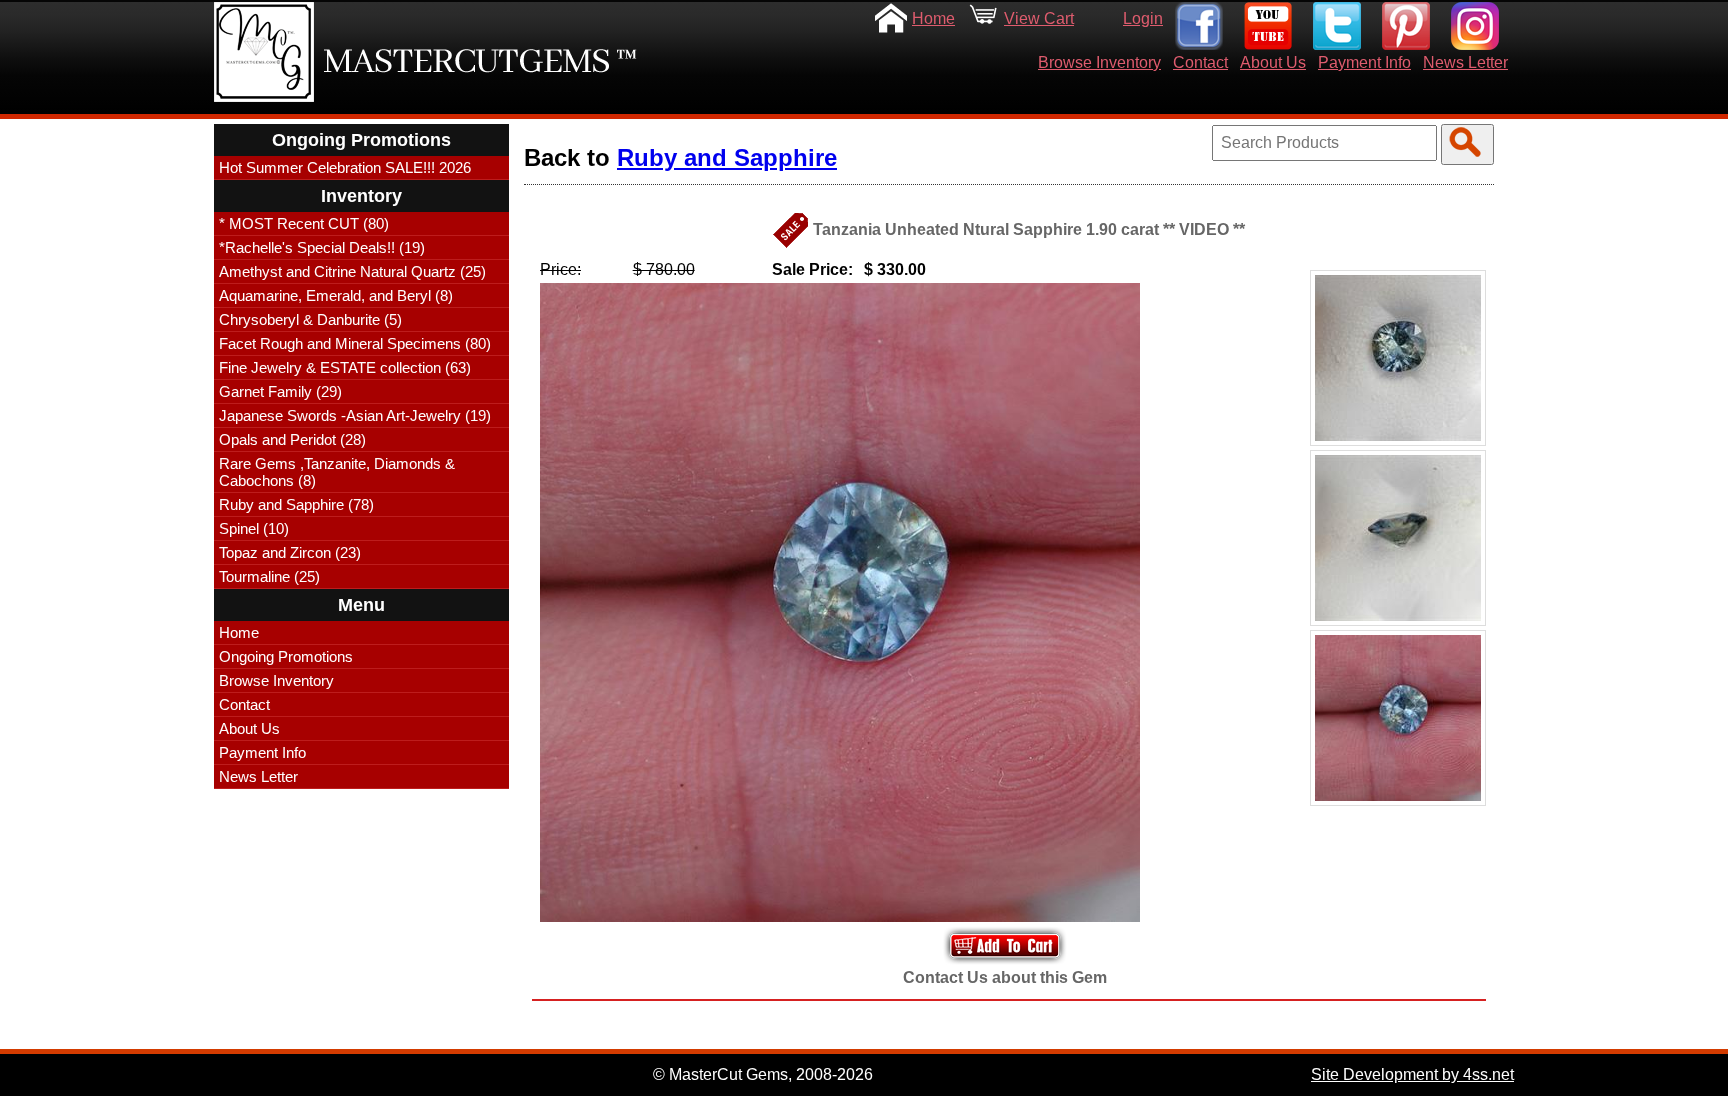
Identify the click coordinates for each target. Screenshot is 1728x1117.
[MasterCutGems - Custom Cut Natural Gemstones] (264, 52)
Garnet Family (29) (280, 391)
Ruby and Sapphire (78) (296, 504)
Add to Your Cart (1005, 945)
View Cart (1039, 18)
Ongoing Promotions (286, 656)
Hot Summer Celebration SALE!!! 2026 (345, 167)
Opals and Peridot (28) (292, 439)
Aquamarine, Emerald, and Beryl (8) (336, 295)
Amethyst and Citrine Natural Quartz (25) (352, 271)
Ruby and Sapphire (727, 157)
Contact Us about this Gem (1005, 977)
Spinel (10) (254, 528)
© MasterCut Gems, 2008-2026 (763, 1074)
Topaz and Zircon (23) (290, 552)
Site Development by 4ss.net (1412, 1074)
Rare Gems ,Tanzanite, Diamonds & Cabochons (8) (337, 472)
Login (1143, 18)
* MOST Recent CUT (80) (304, 223)
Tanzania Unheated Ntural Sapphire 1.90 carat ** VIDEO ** (1029, 229)
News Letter (1465, 62)
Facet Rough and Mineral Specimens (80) (355, 343)
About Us (1273, 62)
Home (933, 18)
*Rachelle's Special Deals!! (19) (322, 247)
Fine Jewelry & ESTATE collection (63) (345, 367)
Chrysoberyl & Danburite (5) (310, 319)
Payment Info (1364, 62)
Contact (1200, 62)
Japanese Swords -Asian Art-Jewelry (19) (355, 415)
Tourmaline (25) (269, 576)
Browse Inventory (1099, 62)
